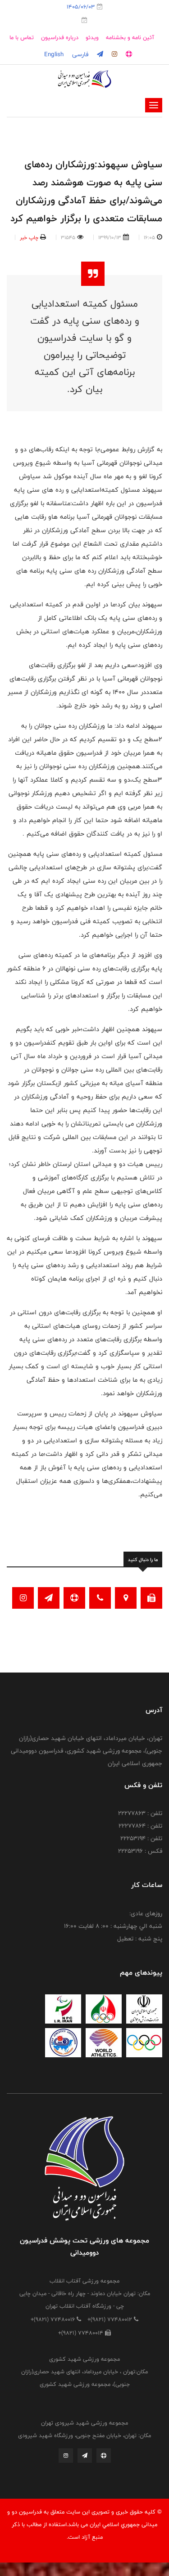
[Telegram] (85, 2458)
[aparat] (128, 54)
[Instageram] (66, 2458)
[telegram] (99, 54)
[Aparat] (104, 2458)
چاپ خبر (29, 237)
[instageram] (114, 54)
